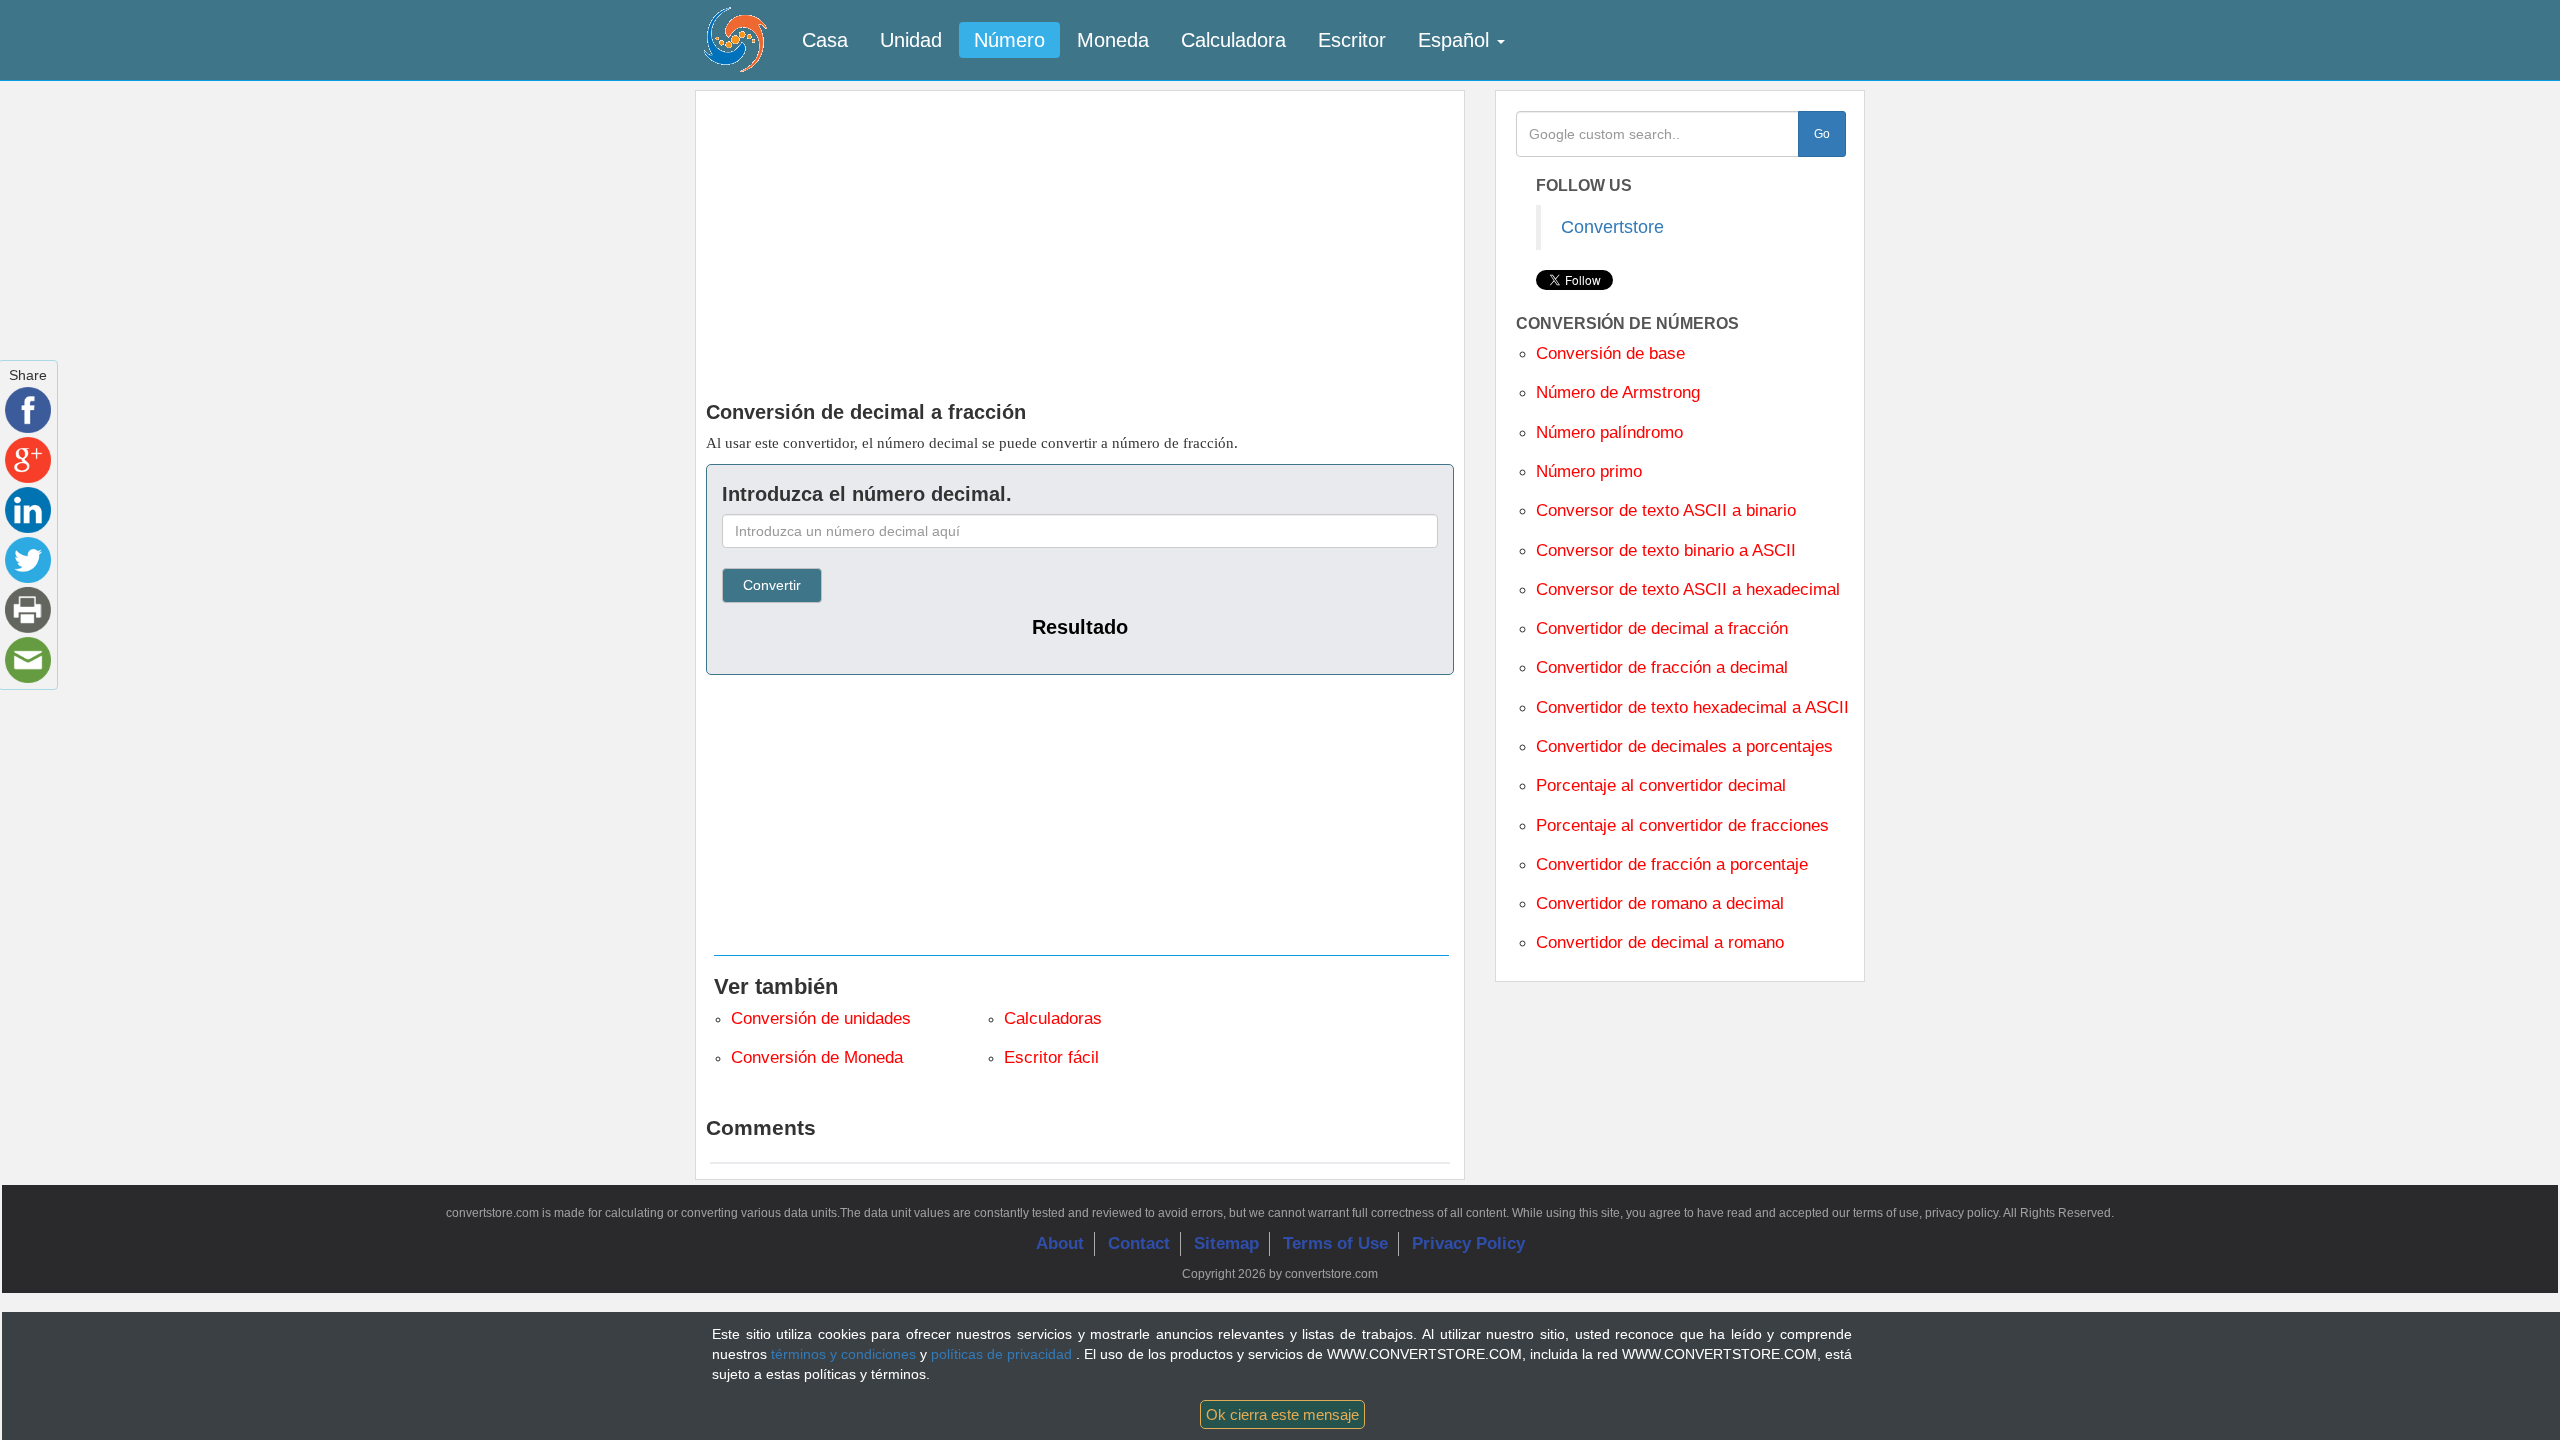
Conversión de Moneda (817, 1057)
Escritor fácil (1051, 1057)
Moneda (1113, 40)
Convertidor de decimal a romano (1660, 942)
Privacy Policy (1468, 1243)
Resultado (1080, 627)
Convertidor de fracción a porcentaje (1672, 864)
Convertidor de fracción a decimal (1662, 667)
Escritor (1352, 40)
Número (1009, 40)
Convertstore (1612, 227)
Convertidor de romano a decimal (1660, 903)
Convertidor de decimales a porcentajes (1684, 746)
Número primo (1589, 471)
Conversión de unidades (821, 1018)
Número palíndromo (1609, 432)
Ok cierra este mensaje (1282, 1414)
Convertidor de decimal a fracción (1662, 628)
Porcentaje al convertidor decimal (1661, 785)
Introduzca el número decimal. (867, 494)
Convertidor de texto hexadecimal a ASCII (1692, 707)
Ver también (776, 986)
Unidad (911, 40)
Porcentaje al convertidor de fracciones (1682, 825)
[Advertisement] (1080, 241)
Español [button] (1456, 40)
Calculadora (1233, 40)
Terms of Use (1335, 1243)
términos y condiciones (845, 1354)
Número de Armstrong (1618, 392)
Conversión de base (1610, 353)
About (1060, 1243)
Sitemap (1226, 1243)
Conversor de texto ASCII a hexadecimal (1688, 589)
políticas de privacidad (1003, 1354)
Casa (825, 40)
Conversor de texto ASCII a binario (1666, 510)
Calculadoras (1053, 1018)
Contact (1139, 1243)
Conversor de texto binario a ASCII (1666, 550)
